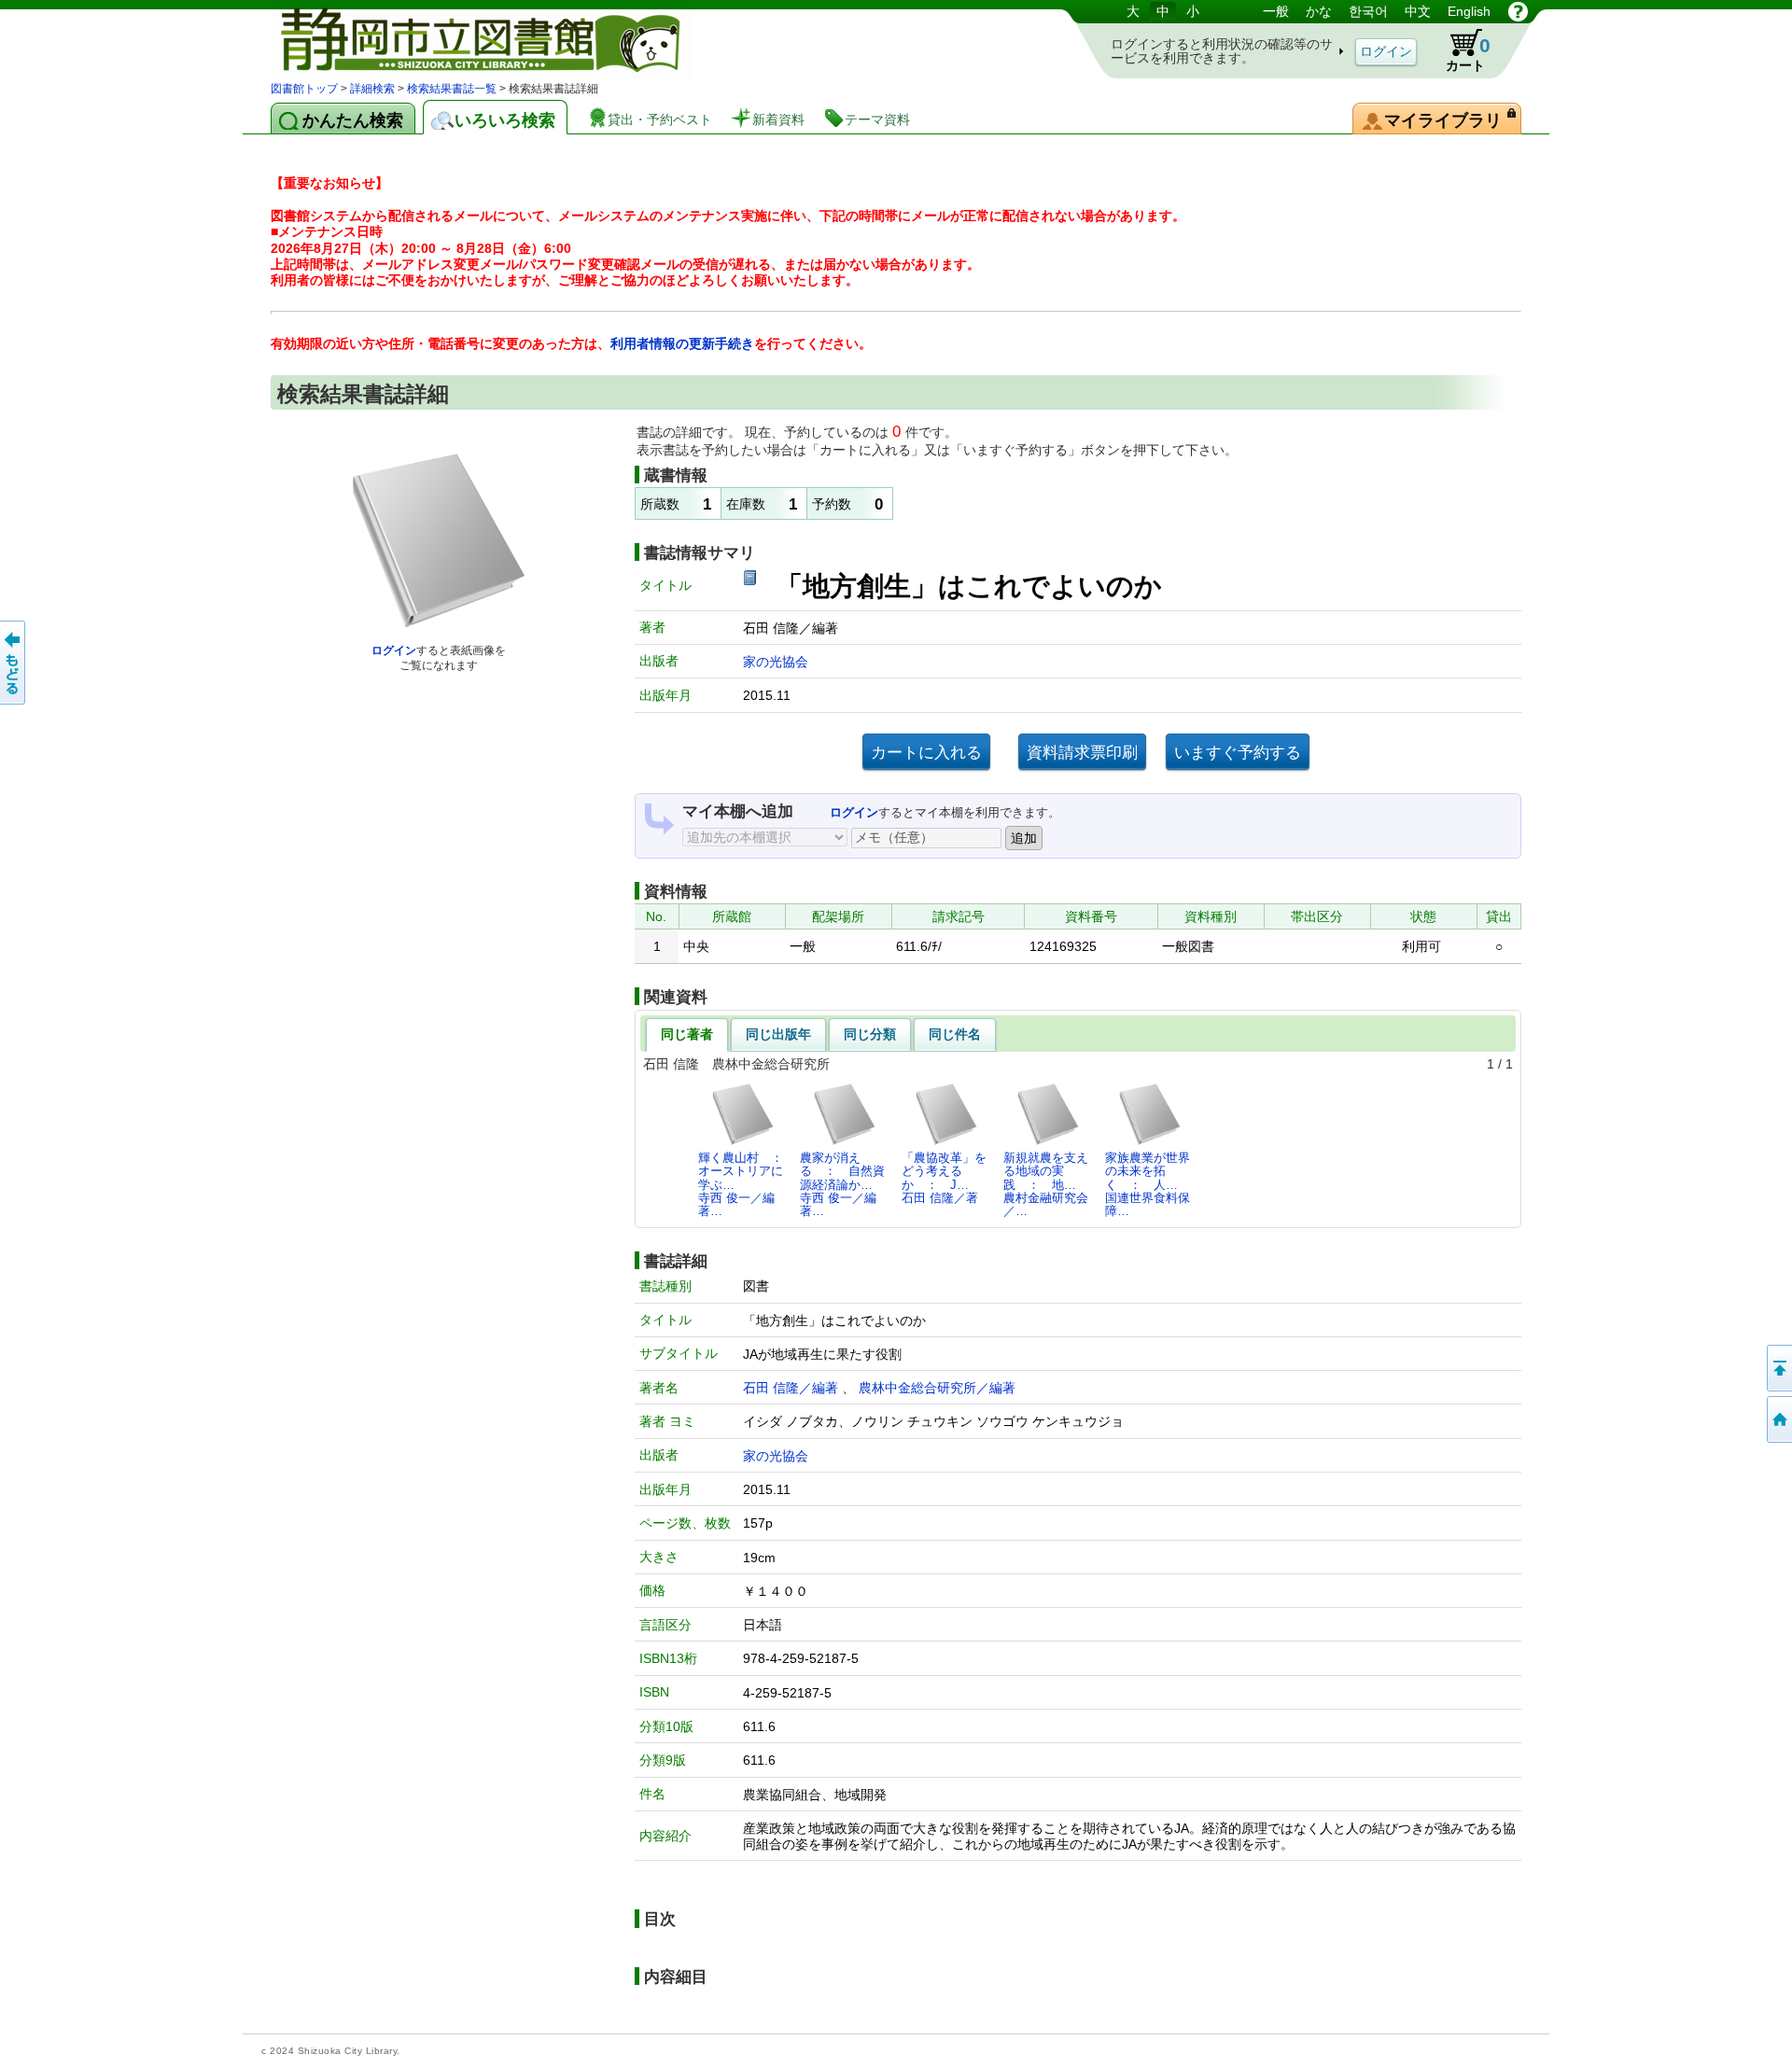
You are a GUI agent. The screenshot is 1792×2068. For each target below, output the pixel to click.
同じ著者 (687, 1034)
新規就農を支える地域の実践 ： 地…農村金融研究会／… (1046, 1184)
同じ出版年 (778, 1034)
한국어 (1368, 11)
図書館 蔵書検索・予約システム (467, 40)
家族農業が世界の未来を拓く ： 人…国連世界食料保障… (1148, 1184)
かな (1319, 11)
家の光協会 (776, 662)
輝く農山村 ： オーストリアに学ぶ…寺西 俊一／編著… (746, 1184)
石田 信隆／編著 (791, 1388)
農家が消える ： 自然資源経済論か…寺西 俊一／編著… (842, 1184)
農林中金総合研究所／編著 (937, 1388)
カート (1468, 54)
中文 (1418, 11)
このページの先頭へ (1778, 1368)
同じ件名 (955, 1034)
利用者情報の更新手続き (682, 343)
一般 (1276, 11)
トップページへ (1778, 1419)
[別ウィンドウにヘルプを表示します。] (1518, 11)
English (1469, 11)
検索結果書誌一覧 (452, 89)
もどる (14, 663)
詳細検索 (372, 89)
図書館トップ (304, 89)
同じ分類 (870, 1034)
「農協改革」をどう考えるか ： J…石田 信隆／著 (944, 1178)
